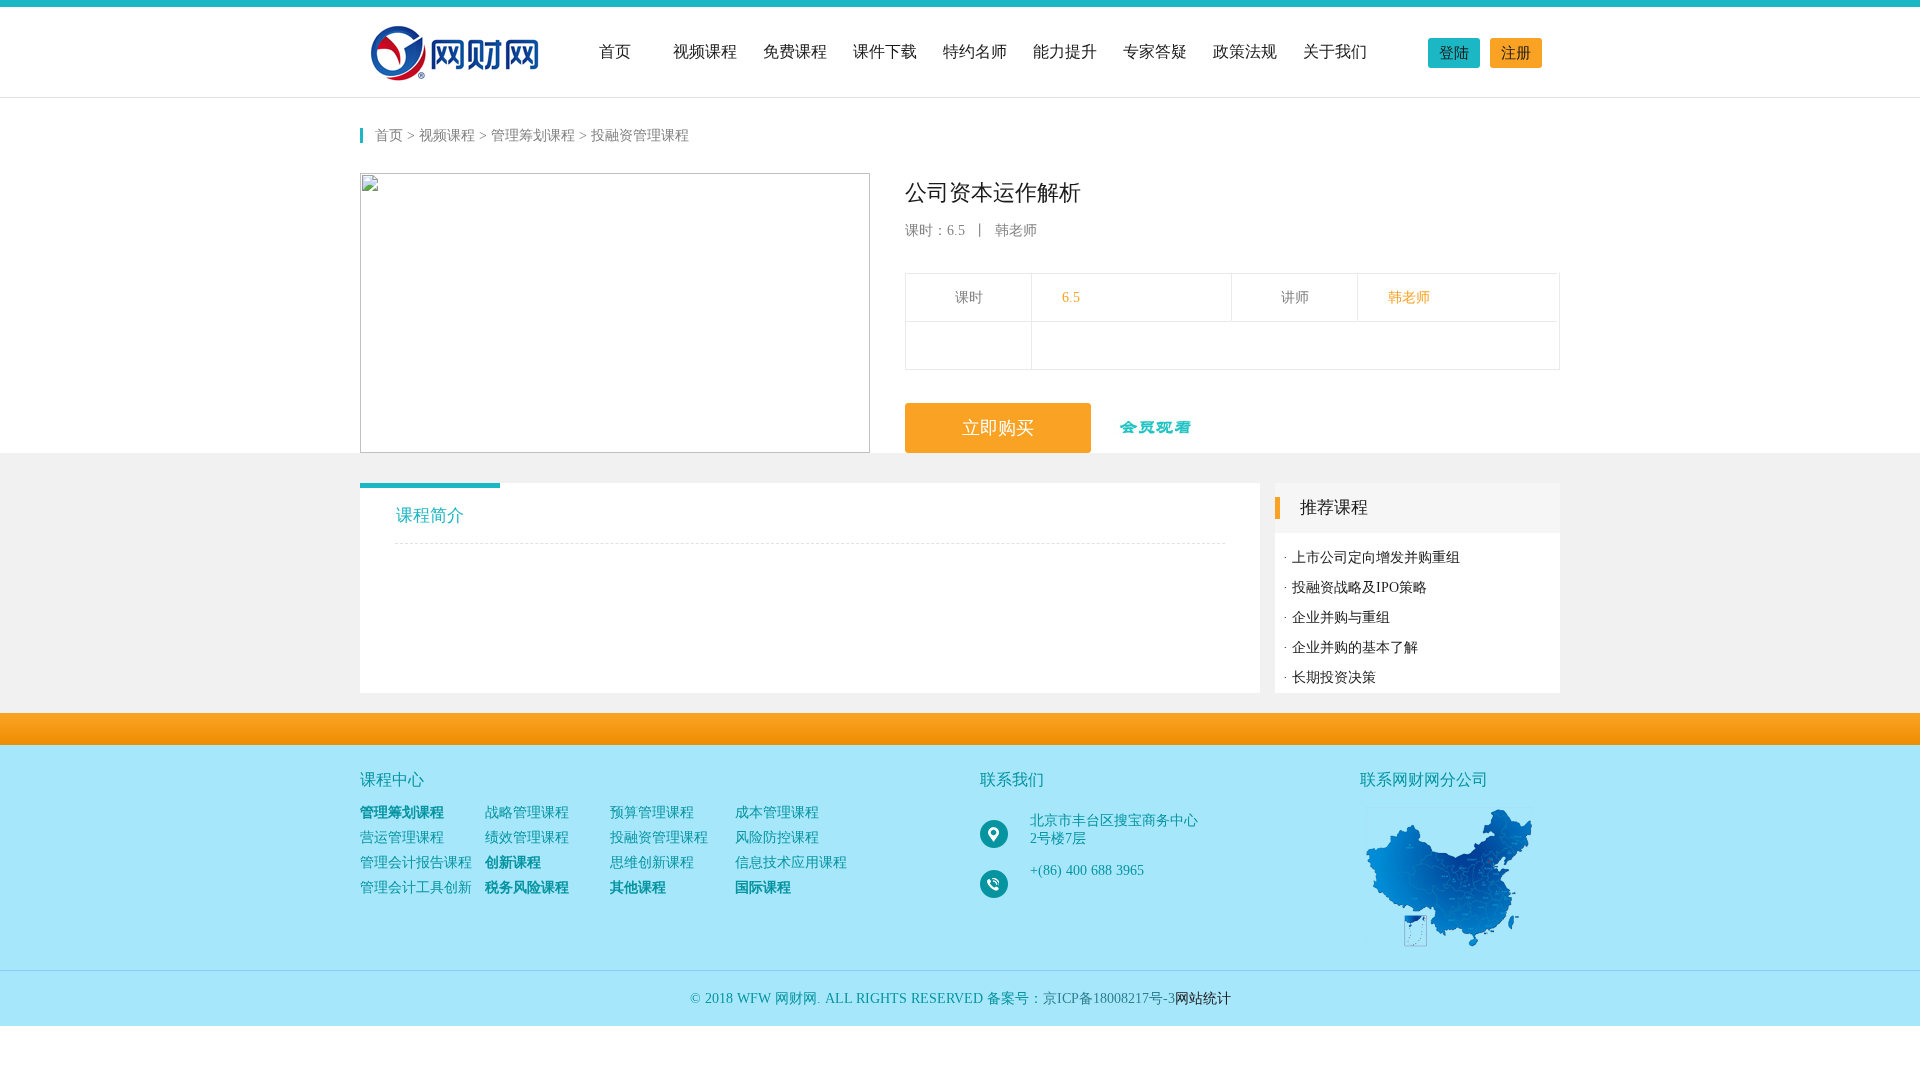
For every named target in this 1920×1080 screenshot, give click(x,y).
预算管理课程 (652, 812)
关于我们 (1335, 51)
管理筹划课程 (533, 135)
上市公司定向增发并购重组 (1376, 557)
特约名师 (975, 51)
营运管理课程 (402, 837)
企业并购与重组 (1341, 617)
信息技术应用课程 (791, 862)
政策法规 (1245, 51)
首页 (615, 51)
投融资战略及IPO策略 (1359, 587)
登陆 (1454, 53)
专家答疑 (1155, 51)
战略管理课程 (527, 812)
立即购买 (998, 428)
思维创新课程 (652, 862)
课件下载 (885, 51)
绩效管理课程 (527, 837)
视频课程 (705, 51)
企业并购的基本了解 (1355, 647)
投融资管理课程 (640, 135)
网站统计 (1203, 998)
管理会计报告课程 (416, 862)
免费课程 (795, 51)
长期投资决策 (1334, 677)
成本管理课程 (777, 812)
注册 (1516, 53)
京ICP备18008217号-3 (1109, 998)
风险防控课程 (777, 837)
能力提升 (1065, 51)
